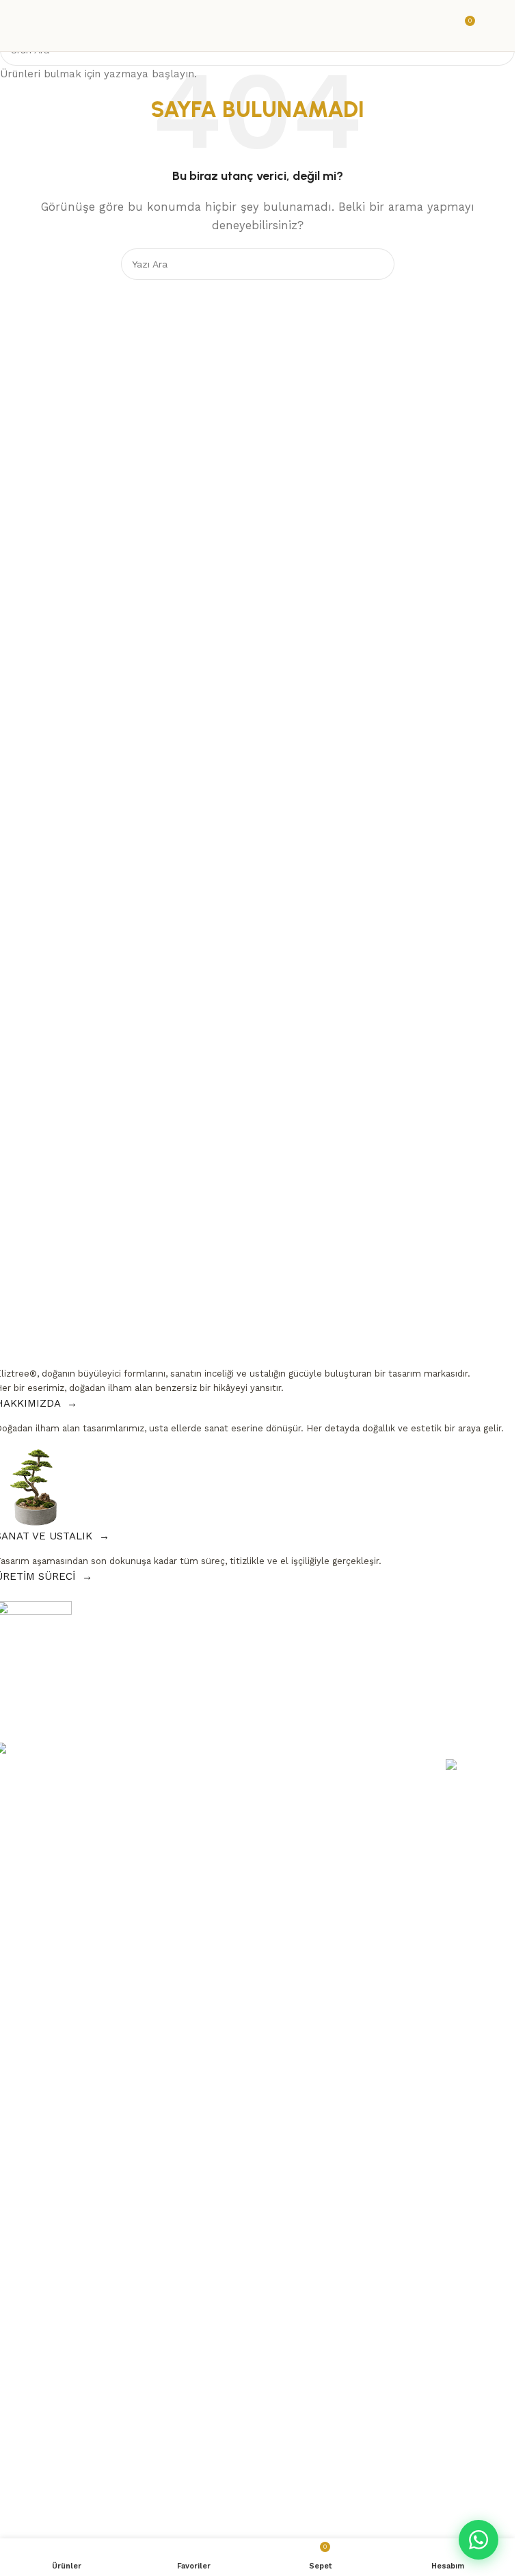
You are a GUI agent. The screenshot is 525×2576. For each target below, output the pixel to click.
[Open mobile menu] (492, 26)
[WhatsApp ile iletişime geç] (479, 2540)
